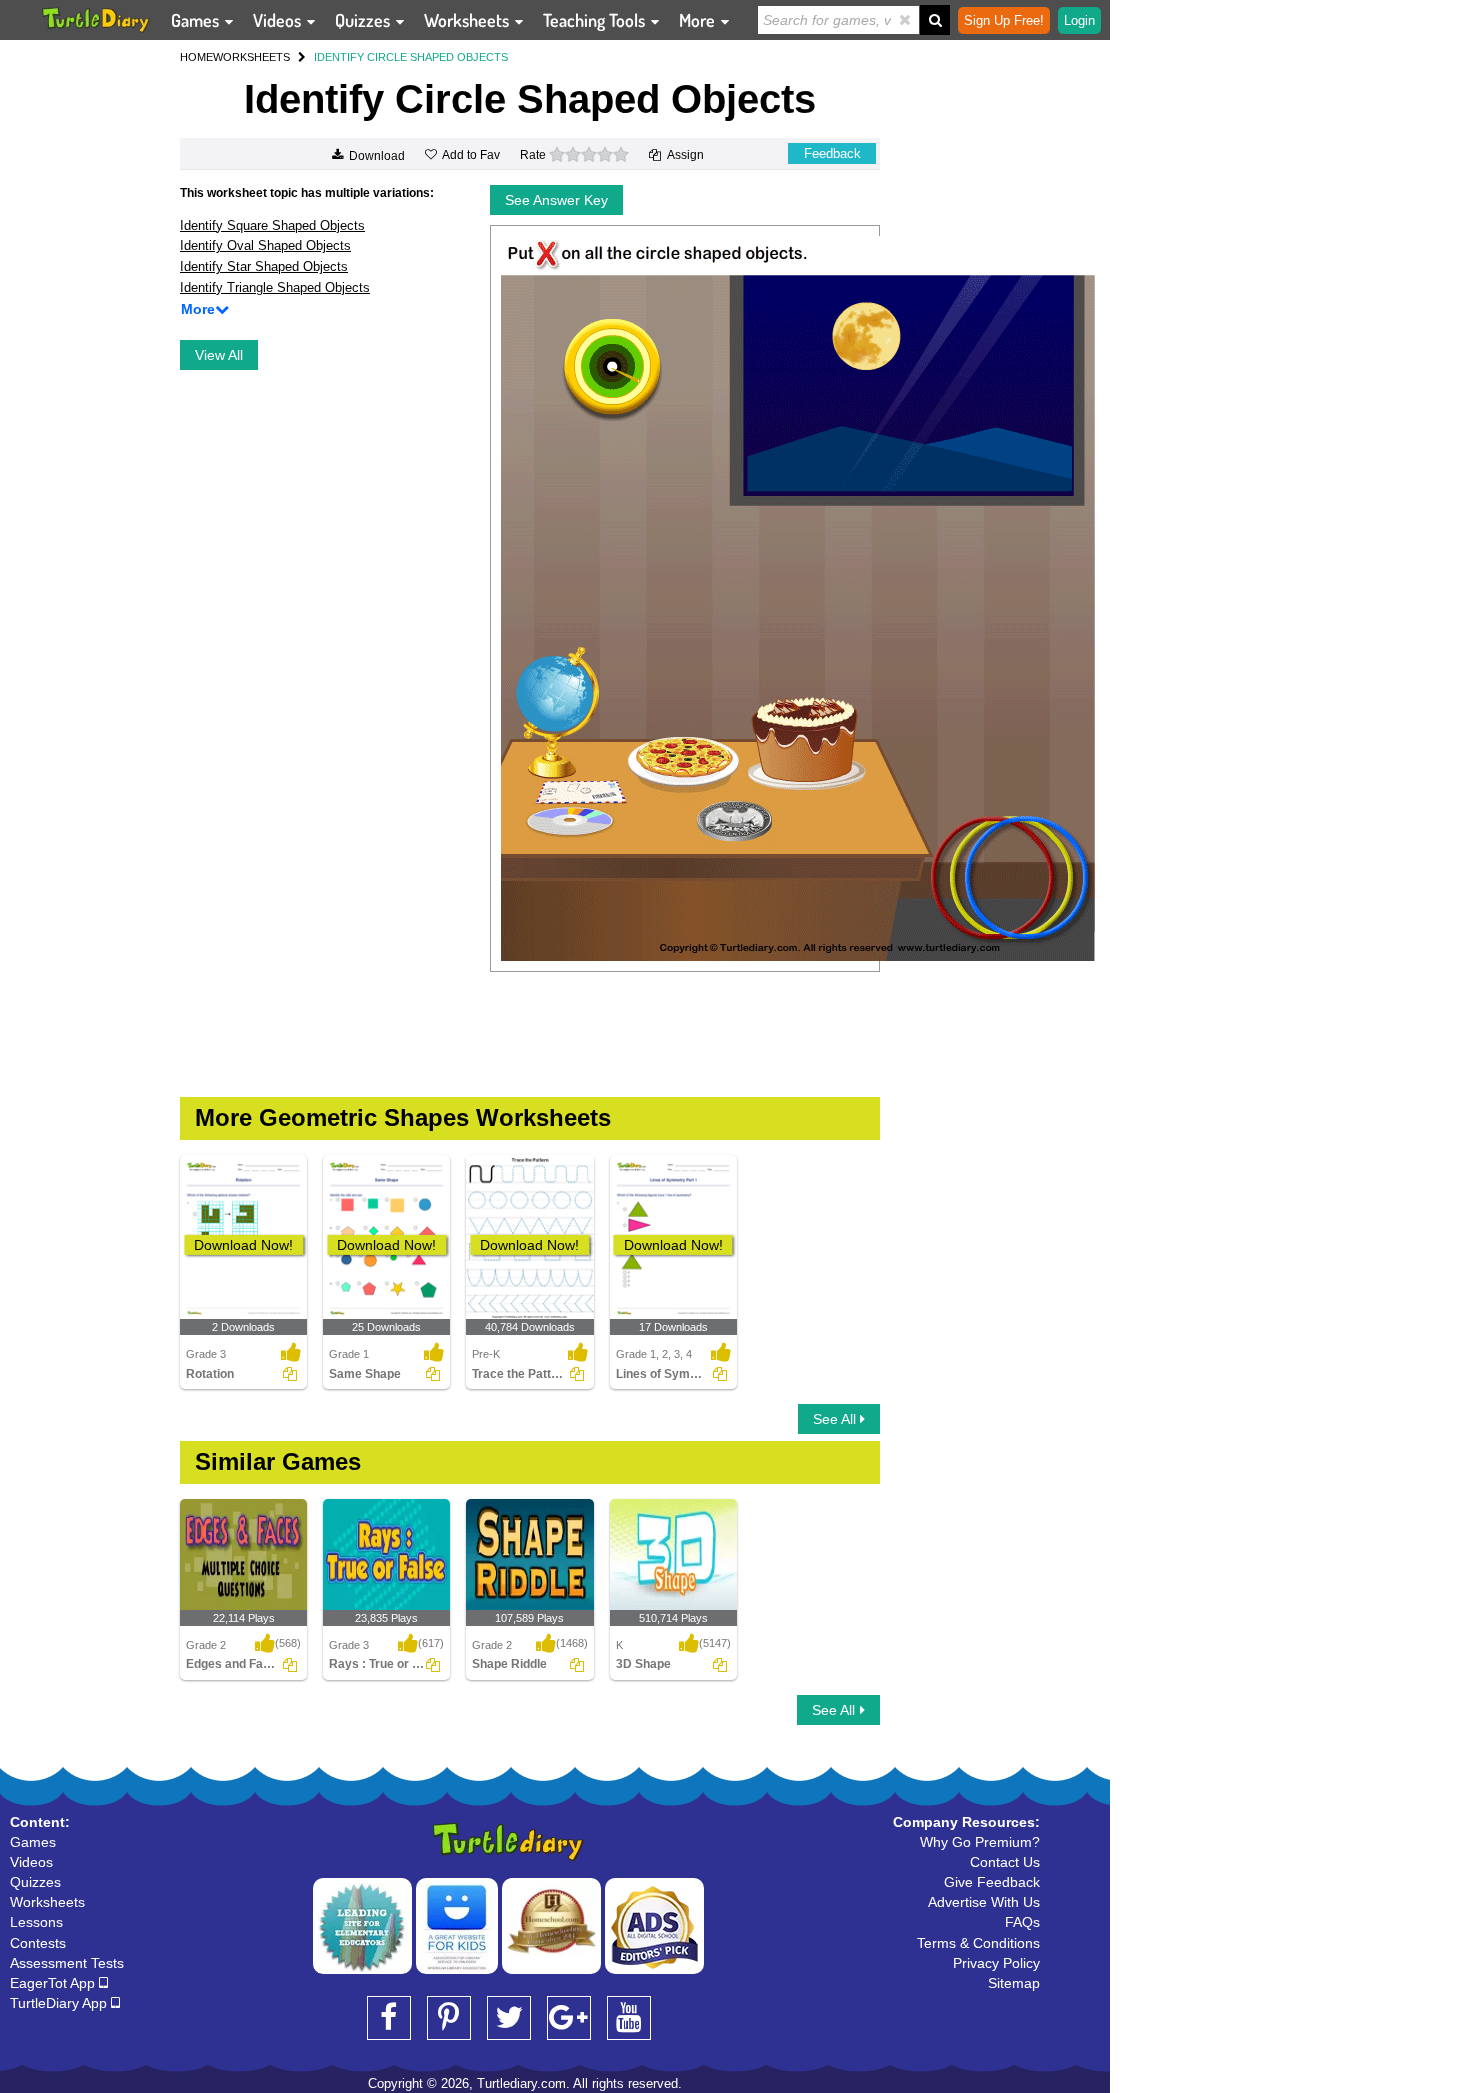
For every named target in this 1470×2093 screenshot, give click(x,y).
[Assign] (290, 1374)
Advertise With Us (984, 1902)
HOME (196, 57)
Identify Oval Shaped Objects (265, 245)
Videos (279, 20)
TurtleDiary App (60, 2003)
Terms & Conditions (978, 1943)
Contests (38, 1943)
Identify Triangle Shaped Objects (275, 287)
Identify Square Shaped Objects (272, 225)
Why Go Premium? (980, 1842)
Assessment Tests (67, 1963)
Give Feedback (992, 1882)
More (699, 20)
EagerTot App (54, 1983)
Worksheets (468, 20)
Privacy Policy (996, 1963)
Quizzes (364, 20)
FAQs (1022, 1922)
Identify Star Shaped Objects (264, 266)
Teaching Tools (596, 20)
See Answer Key (556, 200)
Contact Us (1005, 1862)
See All (836, 1419)
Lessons (36, 1922)
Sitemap (1014, 1983)
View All (219, 355)
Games (197, 20)
